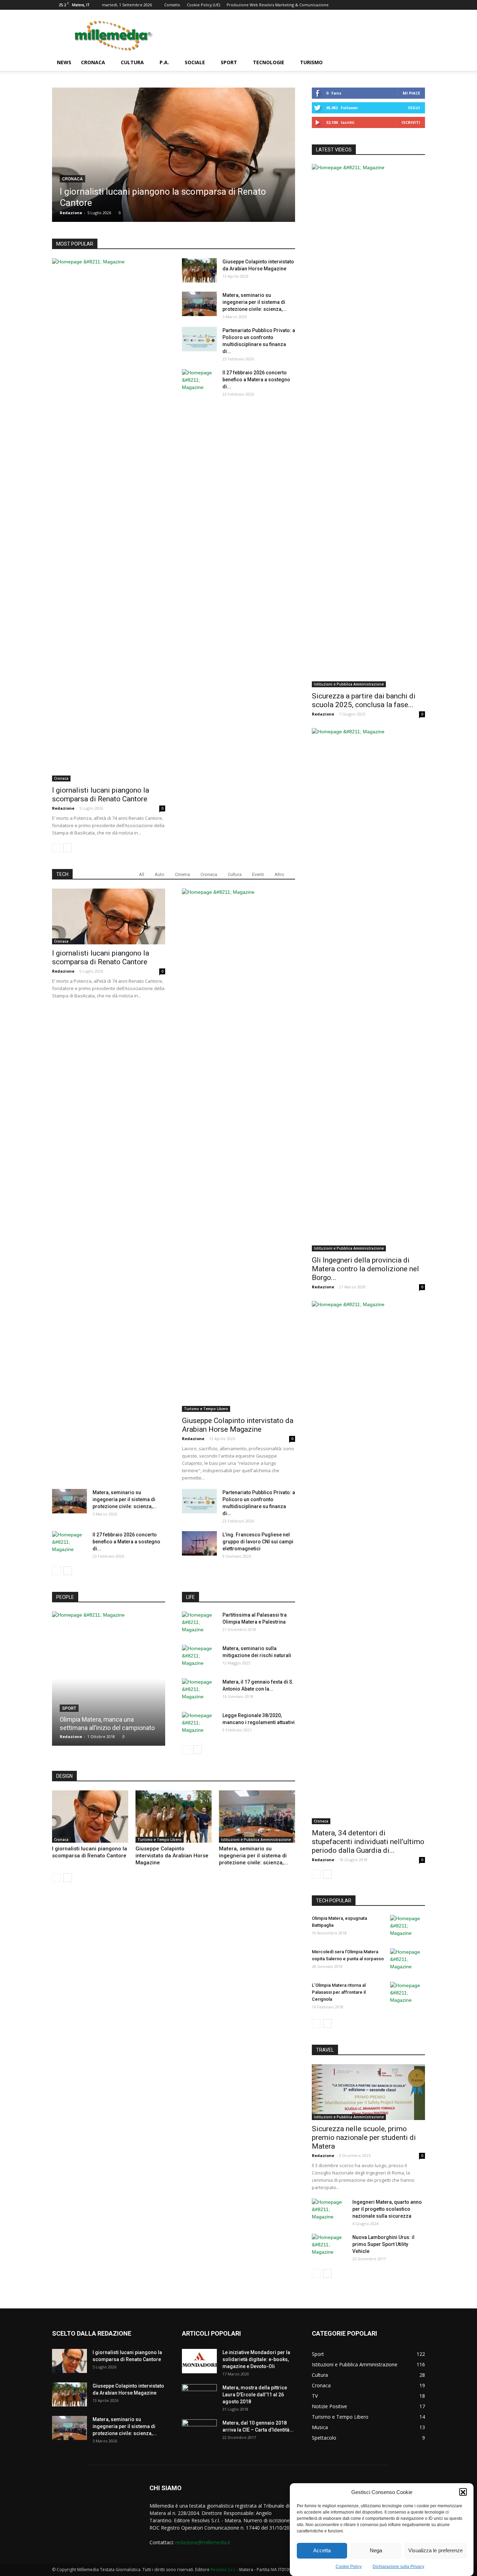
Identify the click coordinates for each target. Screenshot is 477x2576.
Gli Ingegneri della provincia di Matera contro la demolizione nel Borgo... (365, 1269)
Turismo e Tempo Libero (206, 1409)
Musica (320, 2427)
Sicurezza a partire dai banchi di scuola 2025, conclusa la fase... (364, 700)
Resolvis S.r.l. (223, 2570)
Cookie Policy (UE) (203, 5)
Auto (160, 874)
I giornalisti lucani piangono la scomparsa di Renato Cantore (101, 795)
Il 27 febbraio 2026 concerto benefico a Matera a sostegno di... (256, 380)
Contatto (172, 5)
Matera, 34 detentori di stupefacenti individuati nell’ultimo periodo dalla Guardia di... (368, 1842)
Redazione (71, 213)
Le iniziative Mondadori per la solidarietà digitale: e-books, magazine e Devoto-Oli (256, 2359)
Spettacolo (324, 2438)
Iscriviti (411, 122)
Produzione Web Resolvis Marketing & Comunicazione (278, 5)
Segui (414, 108)
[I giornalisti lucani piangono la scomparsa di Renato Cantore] (174, 155)
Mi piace (411, 93)
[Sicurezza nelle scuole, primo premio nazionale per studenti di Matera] (368, 2092)
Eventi (258, 874)
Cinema (182, 874)
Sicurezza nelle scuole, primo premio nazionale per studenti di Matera (364, 2137)
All (142, 874)
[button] (463, 2492)
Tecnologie (269, 62)
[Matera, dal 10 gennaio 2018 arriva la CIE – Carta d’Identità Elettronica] (199, 2432)
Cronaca (93, 62)
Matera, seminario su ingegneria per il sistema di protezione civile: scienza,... (255, 302)
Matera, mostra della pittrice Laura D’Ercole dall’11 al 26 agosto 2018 (255, 2395)
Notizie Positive (329, 2406)
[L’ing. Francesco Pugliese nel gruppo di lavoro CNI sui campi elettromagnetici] (199, 1543)
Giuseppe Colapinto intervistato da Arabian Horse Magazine (238, 1425)
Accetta (322, 2551)
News (64, 62)
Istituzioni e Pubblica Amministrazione (256, 1840)
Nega (376, 2551)
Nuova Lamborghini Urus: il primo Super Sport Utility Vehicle (383, 2244)
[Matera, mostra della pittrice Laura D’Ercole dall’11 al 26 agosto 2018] (199, 2396)
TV (315, 2396)
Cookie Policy (349, 2567)
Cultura (132, 62)
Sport (229, 62)
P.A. (164, 62)
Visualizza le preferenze (435, 2551)
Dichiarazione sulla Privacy (398, 2567)
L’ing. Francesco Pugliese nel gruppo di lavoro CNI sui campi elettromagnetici (258, 1542)
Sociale (195, 62)
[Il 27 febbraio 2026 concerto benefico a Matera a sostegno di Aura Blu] (199, 631)
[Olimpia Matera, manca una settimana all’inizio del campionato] (109, 1681)
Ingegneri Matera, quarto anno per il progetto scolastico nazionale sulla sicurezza (387, 2209)
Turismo (311, 62)
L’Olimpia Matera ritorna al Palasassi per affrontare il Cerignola (339, 1992)
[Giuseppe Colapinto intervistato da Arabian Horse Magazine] (199, 270)
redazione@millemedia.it (203, 2542)
